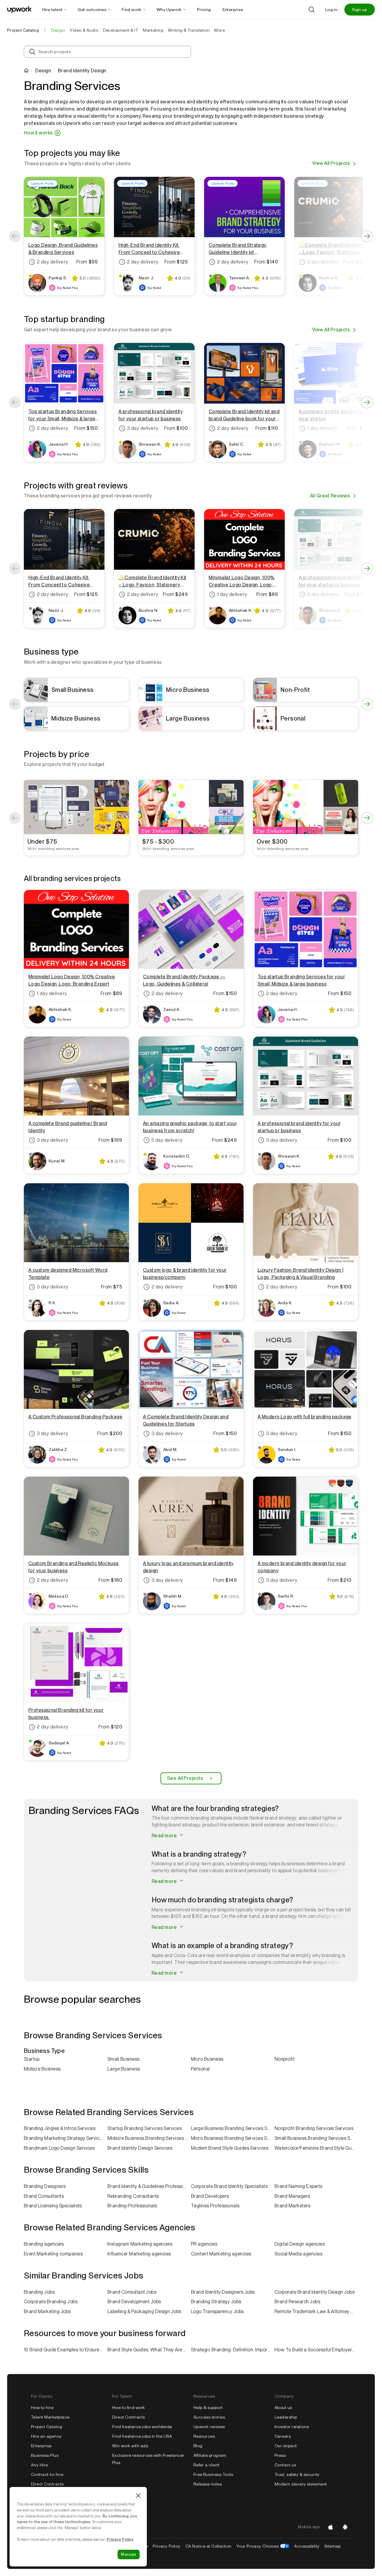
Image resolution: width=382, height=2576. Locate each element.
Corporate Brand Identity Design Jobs (315, 2292)
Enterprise (41, 2446)
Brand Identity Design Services (140, 2148)
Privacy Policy (167, 2546)
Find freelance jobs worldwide (142, 2427)
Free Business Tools (213, 2474)
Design (43, 71)
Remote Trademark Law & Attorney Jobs (316, 2311)
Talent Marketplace (50, 2417)
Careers (283, 2436)
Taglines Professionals (215, 2206)
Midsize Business (42, 2069)
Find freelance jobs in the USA (142, 2436)
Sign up (360, 10)
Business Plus (45, 2455)
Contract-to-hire (47, 2474)
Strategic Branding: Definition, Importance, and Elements (233, 2350)
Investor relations (292, 2427)
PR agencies (204, 2244)
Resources (204, 2436)
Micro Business (207, 2059)
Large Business (124, 2069)
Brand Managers (292, 2196)
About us (283, 2408)
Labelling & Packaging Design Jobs (144, 2311)
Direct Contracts (47, 2484)
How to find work (129, 2408)
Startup (32, 2059)
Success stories (209, 2417)
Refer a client (207, 2465)
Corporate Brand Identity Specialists (229, 2186)
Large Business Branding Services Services (233, 2128)
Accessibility (307, 2546)
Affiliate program (210, 2455)
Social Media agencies (298, 2254)
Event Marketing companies (53, 2254)
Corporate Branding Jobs (51, 2302)
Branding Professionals (132, 2206)
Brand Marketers (292, 2206)
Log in (331, 10)
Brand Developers (210, 2196)
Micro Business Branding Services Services (233, 2138)
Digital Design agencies (300, 2244)
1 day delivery (232, 594)
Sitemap (332, 2546)
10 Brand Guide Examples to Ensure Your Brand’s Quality (66, 2350)
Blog (198, 2446)
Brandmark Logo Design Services (59, 2148)
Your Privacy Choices (263, 2546)
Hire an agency (46, 2436)
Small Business (124, 2059)
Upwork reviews (209, 2427)
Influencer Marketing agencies (139, 2254)
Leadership (286, 2417)
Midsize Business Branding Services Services (149, 2138)
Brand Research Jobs (297, 2302)
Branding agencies (44, 2244)
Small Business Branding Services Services (316, 2138)
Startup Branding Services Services (145, 2128)
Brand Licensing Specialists (53, 2206)
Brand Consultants (44, 2196)
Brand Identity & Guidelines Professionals (149, 2186)
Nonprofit (285, 2059)
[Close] (138, 2496)
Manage (129, 2554)
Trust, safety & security (297, 2474)
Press (280, 2455)
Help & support (208, 2408)
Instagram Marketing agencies (140, 2244)
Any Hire (40, 2465)
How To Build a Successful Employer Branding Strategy (316, 2350)
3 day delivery (143, 428)
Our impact (286, 2446)
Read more (165, 1836)
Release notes (208, 2484)
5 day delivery (167, 1140)
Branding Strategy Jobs (216, 2302)
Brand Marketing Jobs (47, 2311)
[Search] (312, 10)
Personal (200, 2069)
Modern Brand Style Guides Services (230, 2148)
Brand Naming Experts (299, 2186)
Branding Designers (45, 2186)
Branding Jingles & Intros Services (60, 2128)
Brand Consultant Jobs (132, 2292)
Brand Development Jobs (134, 2302)
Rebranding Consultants (133, 2196)
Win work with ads (130, 2446)
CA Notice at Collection (208, 2546)
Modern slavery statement (301, 2484)
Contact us (285, 2465)
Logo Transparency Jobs (217, 2311)
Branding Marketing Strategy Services (64, 2138)
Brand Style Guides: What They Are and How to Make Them (149, 2350)
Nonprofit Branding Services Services (314, 2128)
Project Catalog (23, 30)
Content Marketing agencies (221, 2254)
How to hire (42, 2408)
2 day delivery (53, 262)
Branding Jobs (39, 2292)
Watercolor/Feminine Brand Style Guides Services (316, 2148)
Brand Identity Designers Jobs (223, 2292)
